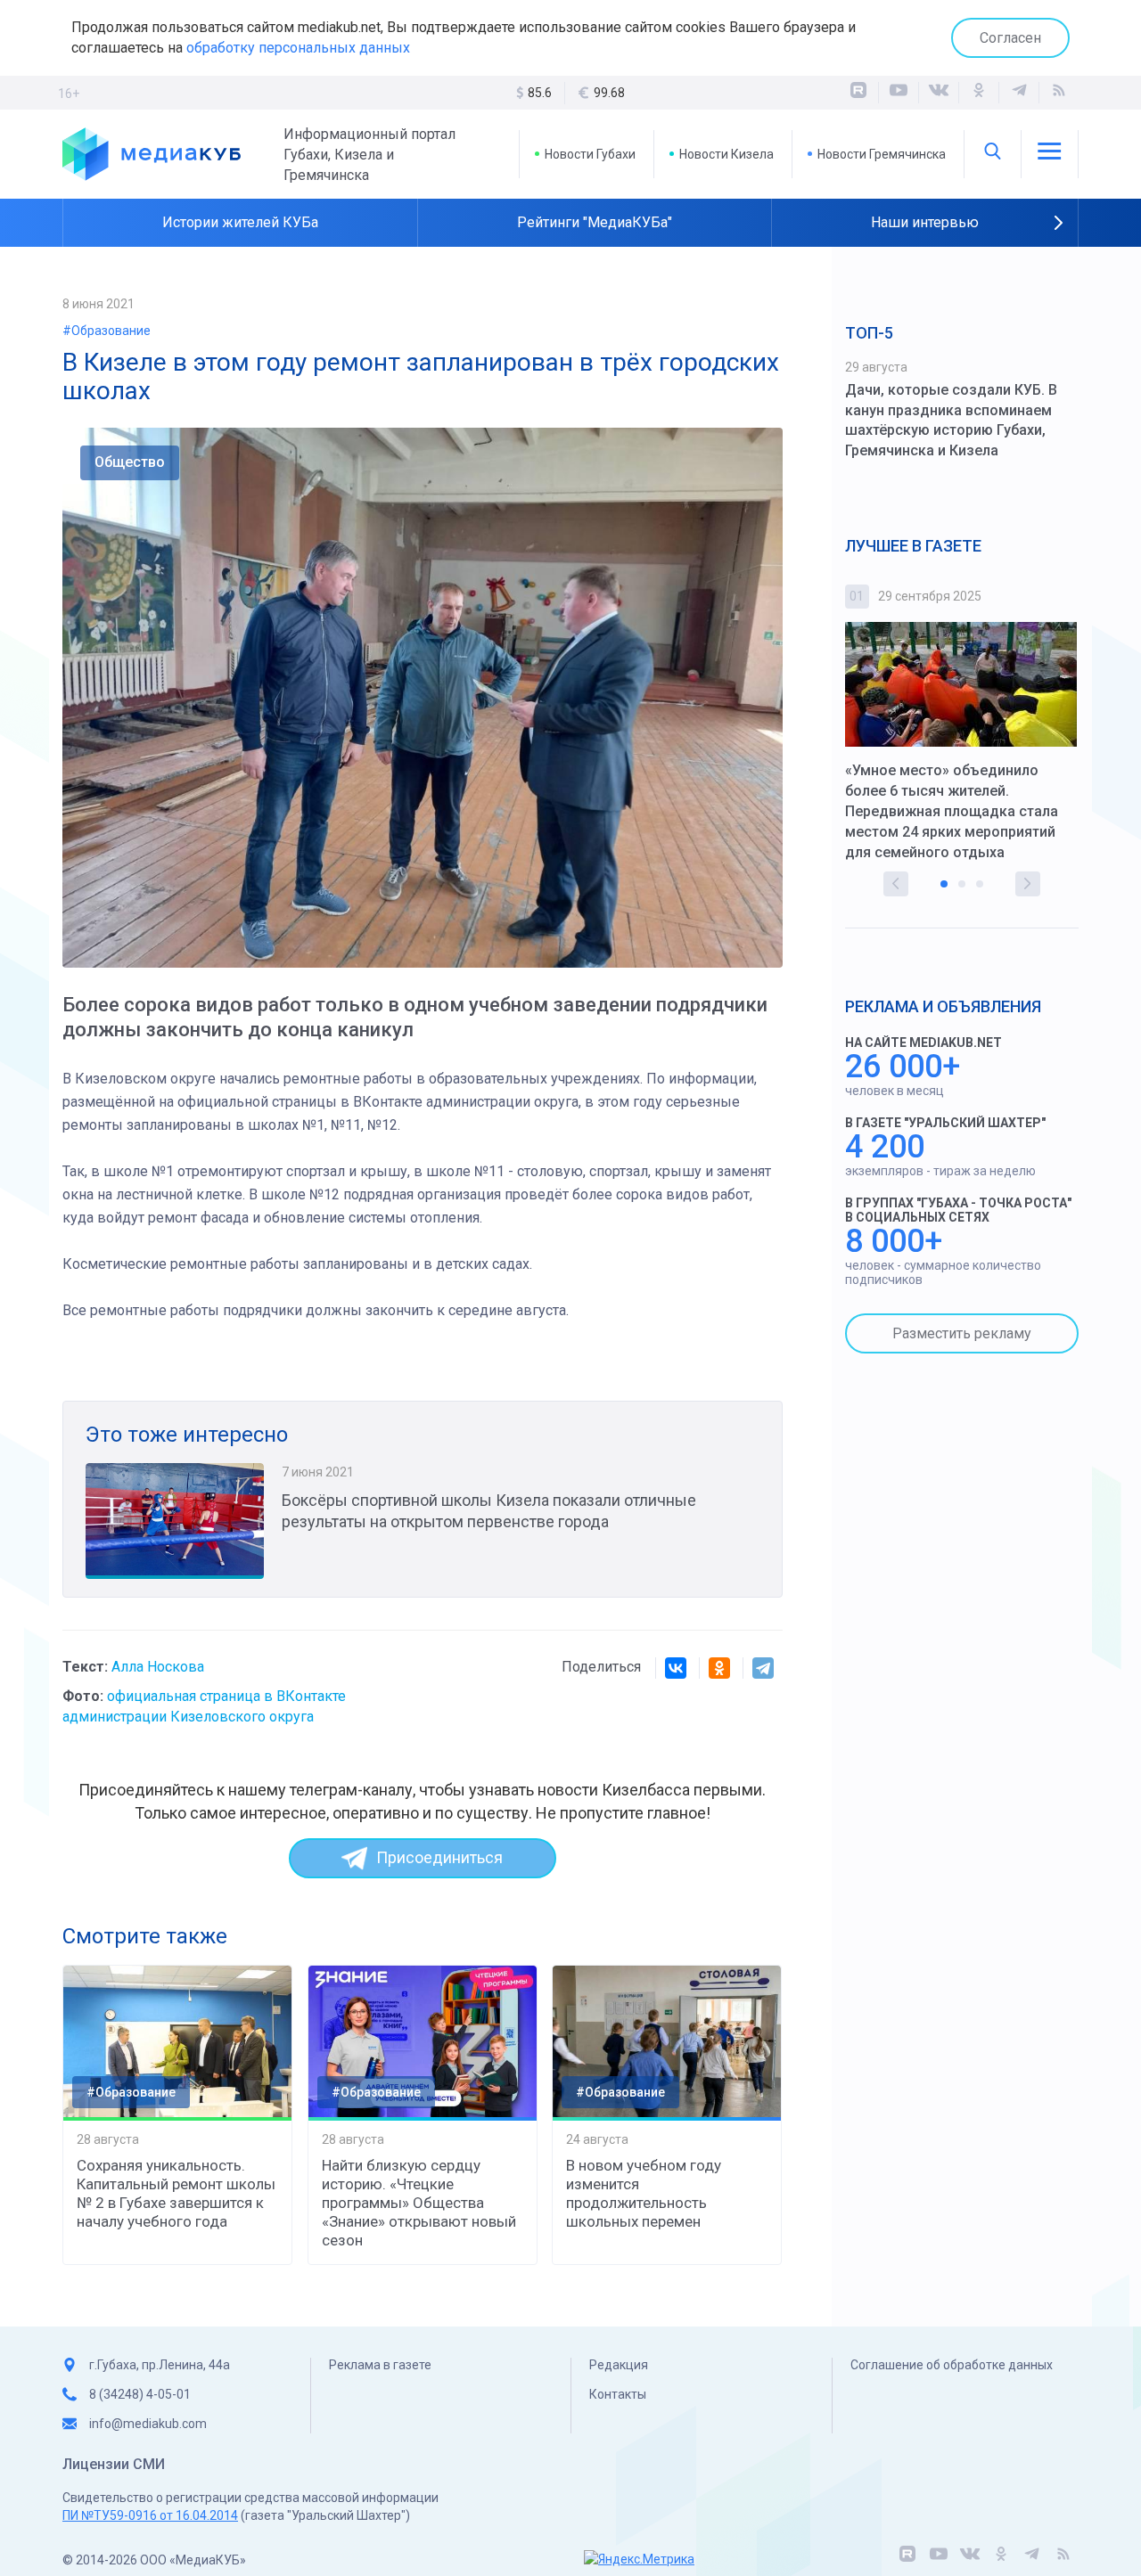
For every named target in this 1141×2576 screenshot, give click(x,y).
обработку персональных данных (298, 48)
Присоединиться (439, 1857)
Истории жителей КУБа (240, 222)
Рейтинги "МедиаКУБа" (595, 222)
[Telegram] (763, 1668)
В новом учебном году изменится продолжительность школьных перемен (644, 2193)
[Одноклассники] (979, 93)
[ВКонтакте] (939, 93)
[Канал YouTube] (899, 93)
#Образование (107, 331)
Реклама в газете (380, 2365)
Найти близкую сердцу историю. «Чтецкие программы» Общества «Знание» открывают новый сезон (419, 2203)
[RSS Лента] (1059, 93)
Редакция (619, 2365)
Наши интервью (925, 222)
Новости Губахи (590, 154)
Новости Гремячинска (882, 154)
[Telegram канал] (1019, 93)
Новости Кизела (726, 154)
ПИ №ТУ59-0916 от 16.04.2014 (150, 2515)
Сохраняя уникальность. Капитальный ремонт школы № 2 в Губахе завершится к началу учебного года (176, 2193)
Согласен (1010, 38)
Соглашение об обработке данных (952, 2365)
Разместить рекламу (962, 1333)
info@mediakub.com (148, 2424)
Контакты (618, 2394)
